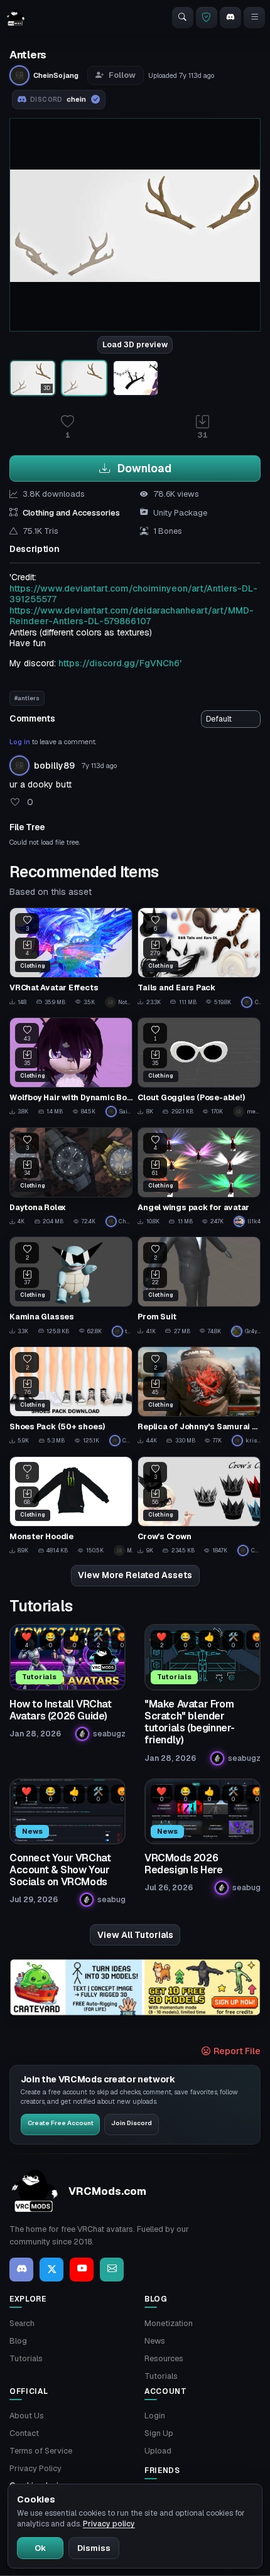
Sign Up (159, 2433)
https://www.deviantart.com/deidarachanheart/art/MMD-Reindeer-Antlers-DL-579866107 (132, 616)
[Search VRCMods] (183, 18)
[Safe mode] (207, 18)
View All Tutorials (135, 1935)
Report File (236, 2051)
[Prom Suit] (199, 1286)
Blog (18, 2341)
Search (22, 2323)
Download (143, 468)
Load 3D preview (135, 345)
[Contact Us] (112, 2270)
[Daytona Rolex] (71, 1177)
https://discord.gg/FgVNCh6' (120, 663)
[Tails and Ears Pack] (199, 957)
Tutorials (26, 2358)
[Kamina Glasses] (71, 1286)
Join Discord (132, 2123)
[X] (51, 2270)
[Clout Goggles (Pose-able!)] (199, 1067)
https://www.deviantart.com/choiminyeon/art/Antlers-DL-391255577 (133, 594)
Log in (20, 742)
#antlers (27, 698)
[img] (135, 1987)
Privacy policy (109, 2524)
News (155, 2341)
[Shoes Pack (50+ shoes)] (71, 1396)
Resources (164, 2358)
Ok (40, 2548)
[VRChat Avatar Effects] (71, 957)
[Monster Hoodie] (71, 1506)
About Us (27, 2416)
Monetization (169, 2323)
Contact (24, 2433)
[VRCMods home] (16, 18)
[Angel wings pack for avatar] (199, 1177)
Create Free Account (61, 2123)
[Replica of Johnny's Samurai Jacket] (199, 1396)
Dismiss (94, 2548)
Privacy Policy (35, 2468)
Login (155, 2416)
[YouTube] (82, 2270)
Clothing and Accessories (71, 513)
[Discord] (230, 18)
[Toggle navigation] (254, 18)
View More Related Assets (135, 1575)
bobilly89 (54, 766)
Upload (158, 2451)
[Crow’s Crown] (199, 1506)
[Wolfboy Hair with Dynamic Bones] (71, 1067)
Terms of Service (41, 2451)
